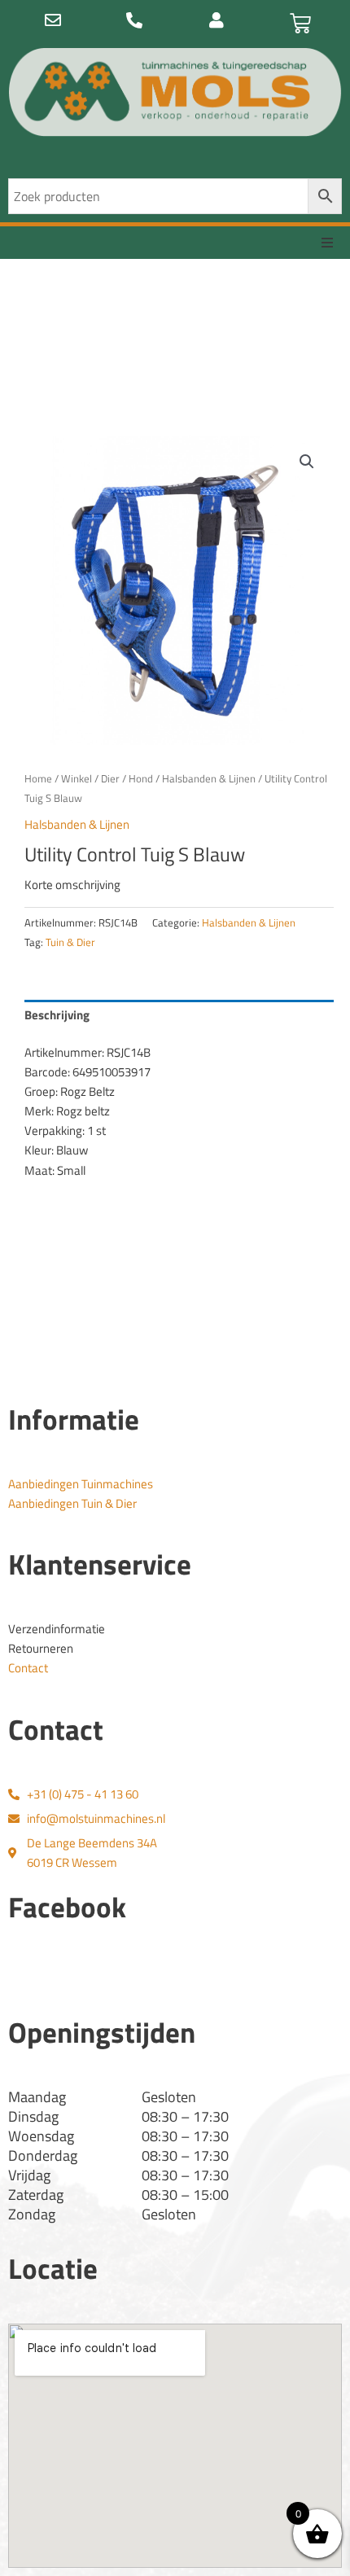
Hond (141, 778)
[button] (327, 243)
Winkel (77, 778)
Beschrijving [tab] (57, 1015)
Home (38, 778)
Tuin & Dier (70, 942)
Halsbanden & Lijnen (209, 778)
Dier (110, 778)
